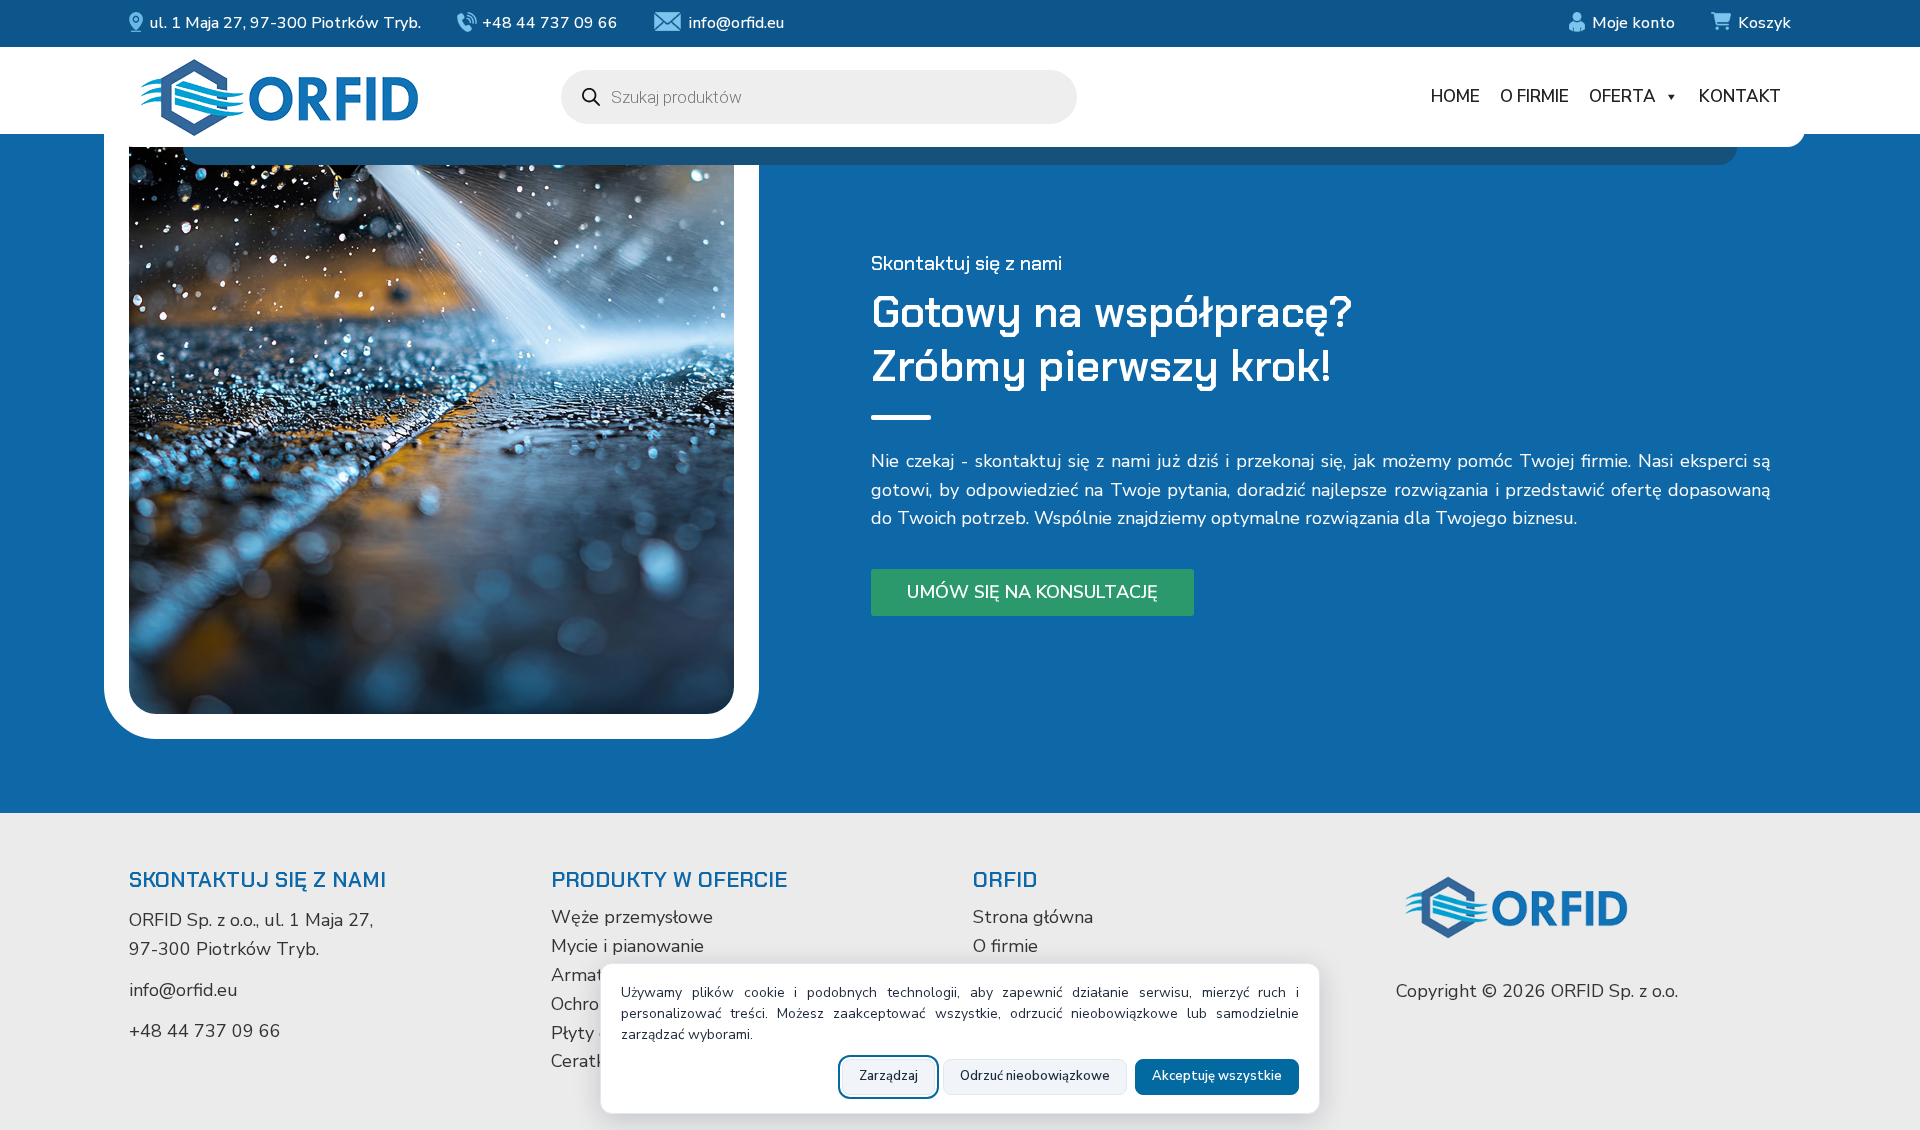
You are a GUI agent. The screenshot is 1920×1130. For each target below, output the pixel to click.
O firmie (1534, 96)
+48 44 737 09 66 (550, 23)
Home (1455, 96)
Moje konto (1633, 23)
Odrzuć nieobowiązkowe (1035, 1076)
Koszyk (1764, 23)
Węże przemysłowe (632, 917)
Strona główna (1033, 917)
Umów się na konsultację (1032, 592)
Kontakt (1740, 96)
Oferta (1622, 96)
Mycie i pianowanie (627, 946)
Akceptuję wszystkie (1217, 1076)
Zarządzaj (888, 1076)
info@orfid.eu (736, 23)
